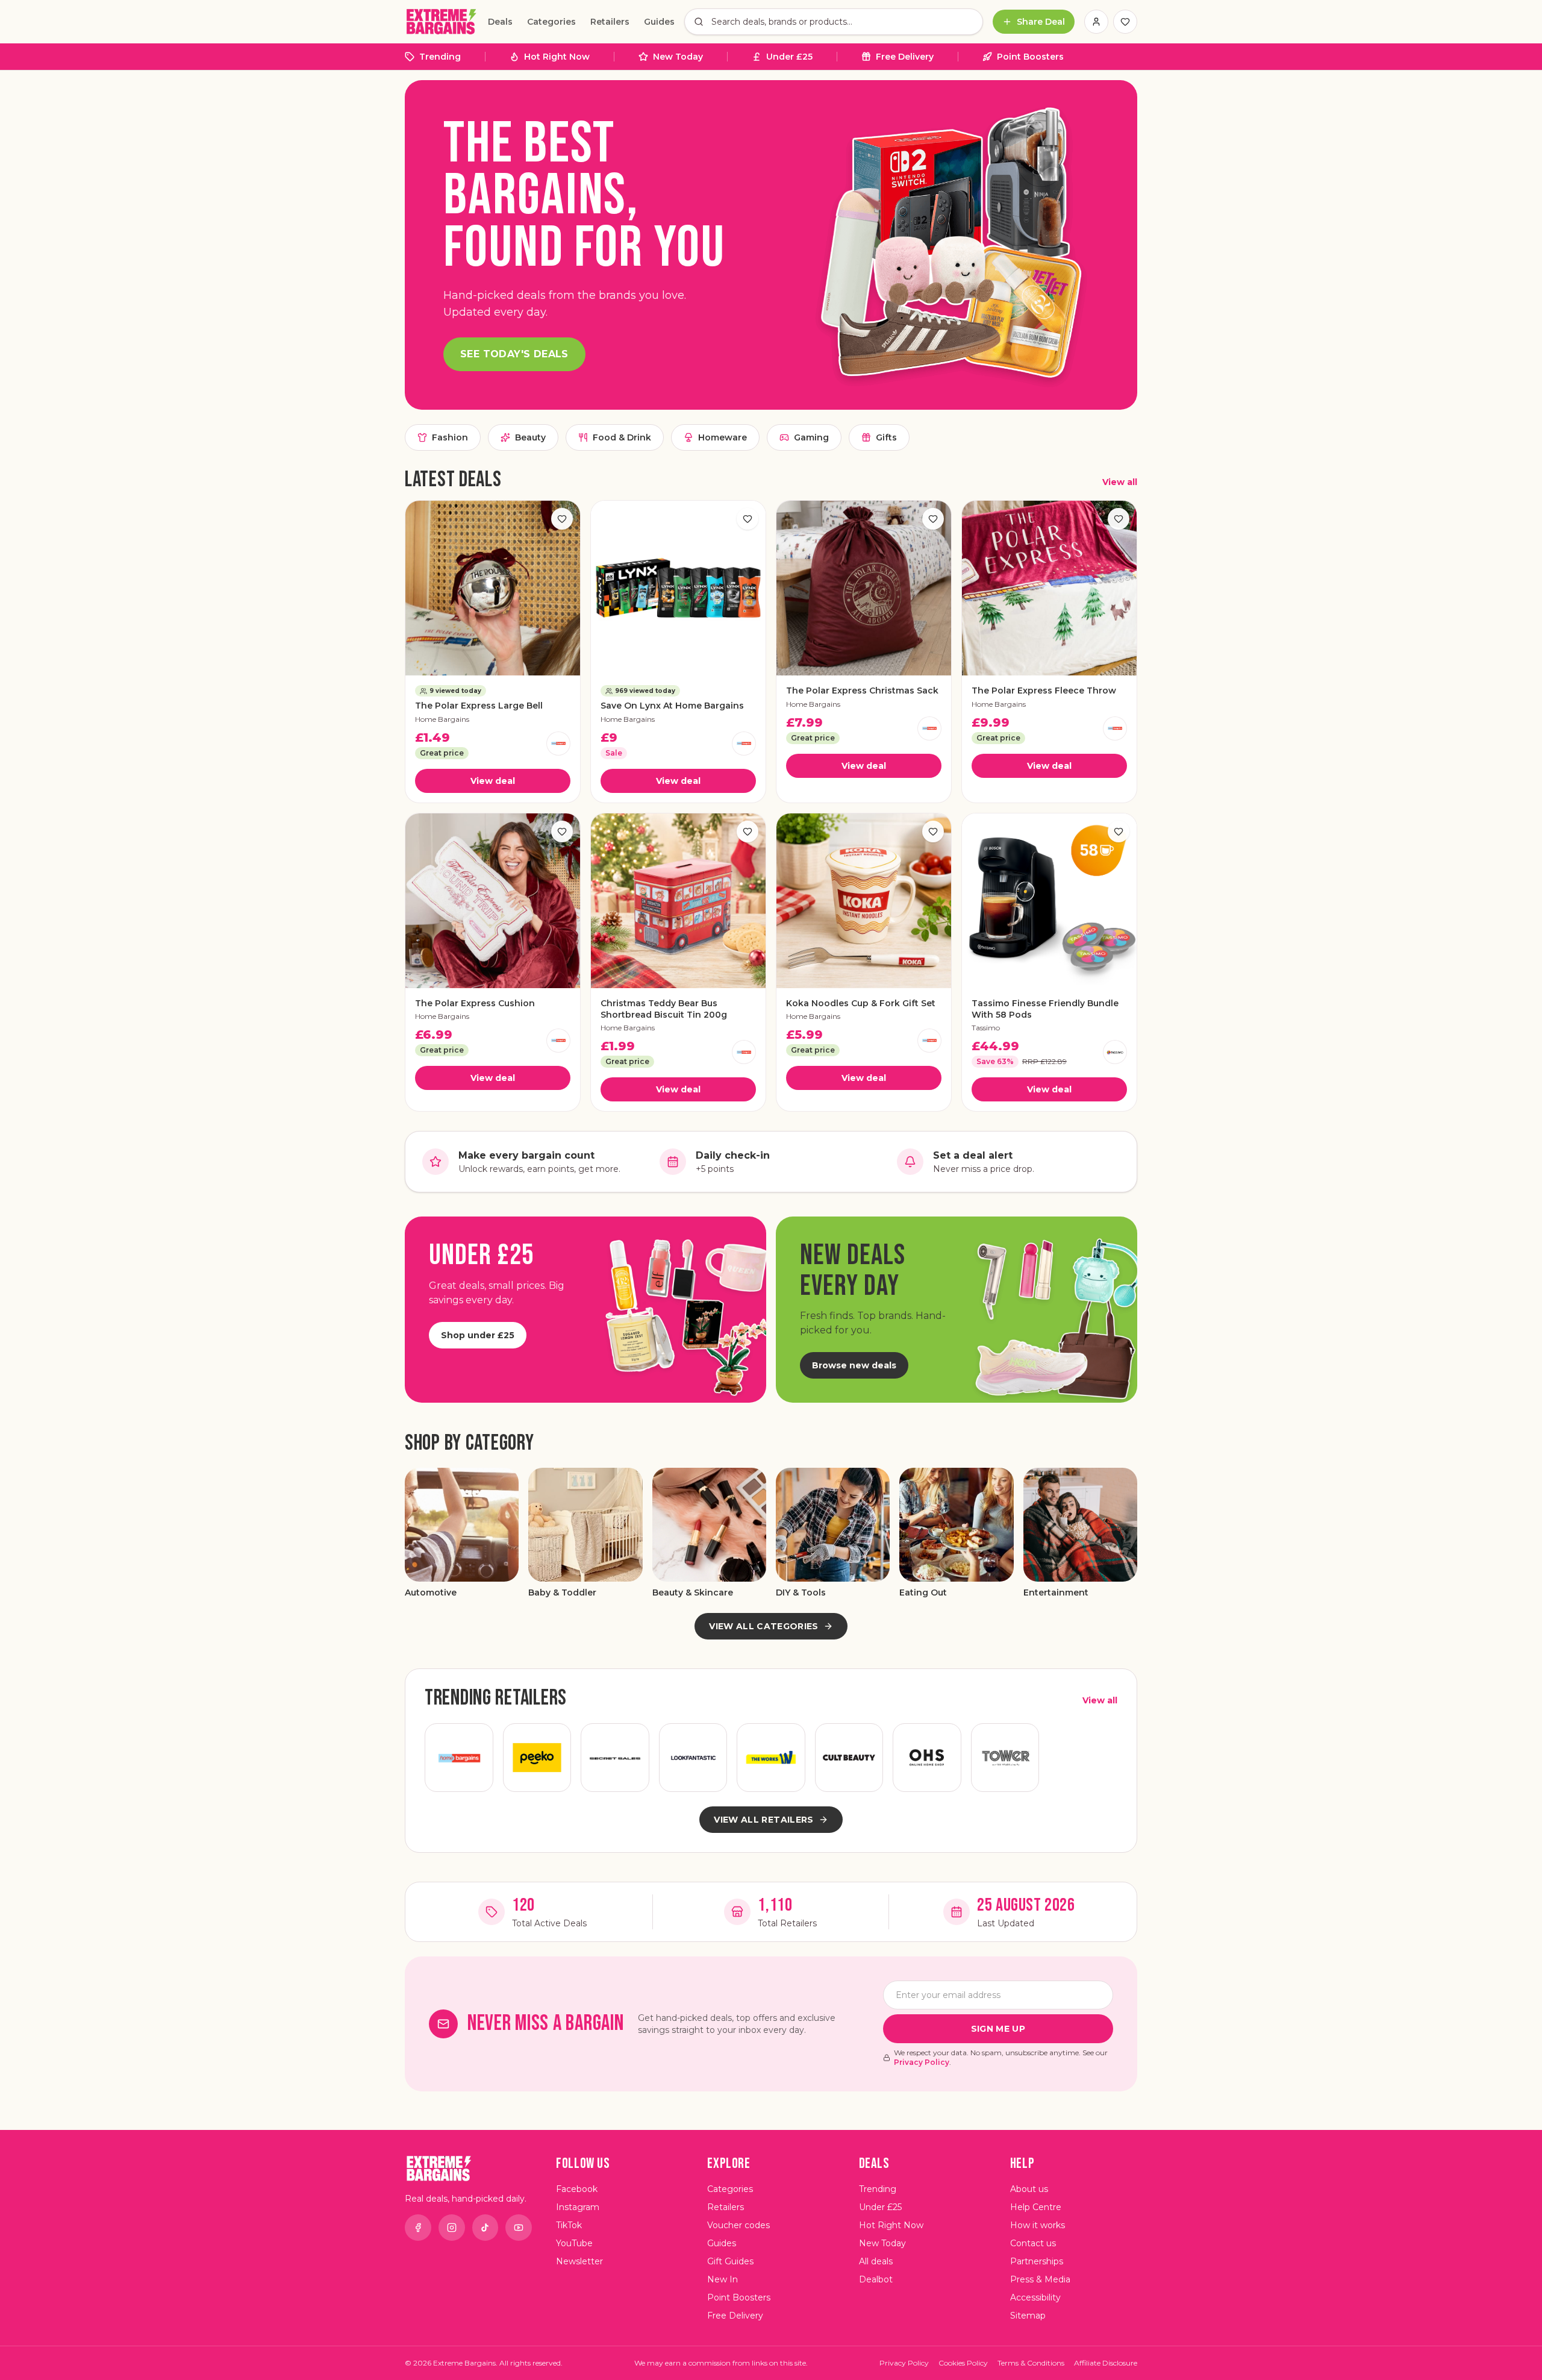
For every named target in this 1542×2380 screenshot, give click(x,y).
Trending (440, 57)
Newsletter (579, 2261)
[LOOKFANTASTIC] (693, 1758)
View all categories (764, 1626)
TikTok (569, 2225)
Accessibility (1035, 2297)
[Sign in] (1096, 22)
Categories (551, 22)
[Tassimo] (1115, 1052)
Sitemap (1028, 2316)
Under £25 (789, 57)
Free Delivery (905, 57)
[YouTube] (519, 2228)
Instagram (578, 2207)
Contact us (1033, 2243)
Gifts (886, 437)
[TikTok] (485, 2228)
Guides (659, 22)
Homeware (723, 437)
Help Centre (1036, 2207)
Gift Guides (730, 2261)
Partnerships (1037, 2261)
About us (1029, 2189)
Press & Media (1040, 2279)
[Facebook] (418, 2228)
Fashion (450, 437)
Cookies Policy (963, 2363)
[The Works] (771, 1758)
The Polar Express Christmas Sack (862, 691)
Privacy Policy (922, 2062)
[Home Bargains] (558, 744)
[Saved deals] (1125, 22)
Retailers (610, 22)
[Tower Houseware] (1005, 1758)
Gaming (811, 437)
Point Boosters (1030, 57)
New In (723, 2279)
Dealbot (876, 2279)
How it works (1038, 2225)
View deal (493, 781)
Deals (500, 22)
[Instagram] (452, 2228)
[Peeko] (537, 1758)
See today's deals (514, 354)
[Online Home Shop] (927, 1758)
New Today (678, 57)
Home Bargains (442, 719)
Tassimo (986, 1028)
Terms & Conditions (1031, 2363)
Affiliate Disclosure (1106, 2363)
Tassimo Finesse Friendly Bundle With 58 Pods (1045, 1009)
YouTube (574, 2243)
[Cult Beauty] (849, 1758)
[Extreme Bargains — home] (442, 22)
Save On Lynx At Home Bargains (672, 706)
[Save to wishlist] (562, 519)
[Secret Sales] (615, 1758)
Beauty (530, 437)
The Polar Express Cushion (475, 1003)
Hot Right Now (557, 57)
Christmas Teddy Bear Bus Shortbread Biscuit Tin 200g (664, 1009)
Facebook (577, 2189)
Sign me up (998, 2029)
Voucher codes (738, 2225)
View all (1120, 482)
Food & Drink (622, 437)
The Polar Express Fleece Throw (1044, 691)
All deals (876, 2261)
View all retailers (763, 1820)
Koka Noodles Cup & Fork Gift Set (861, 1003)
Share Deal (1041, 22)
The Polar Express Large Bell (479, 706)
